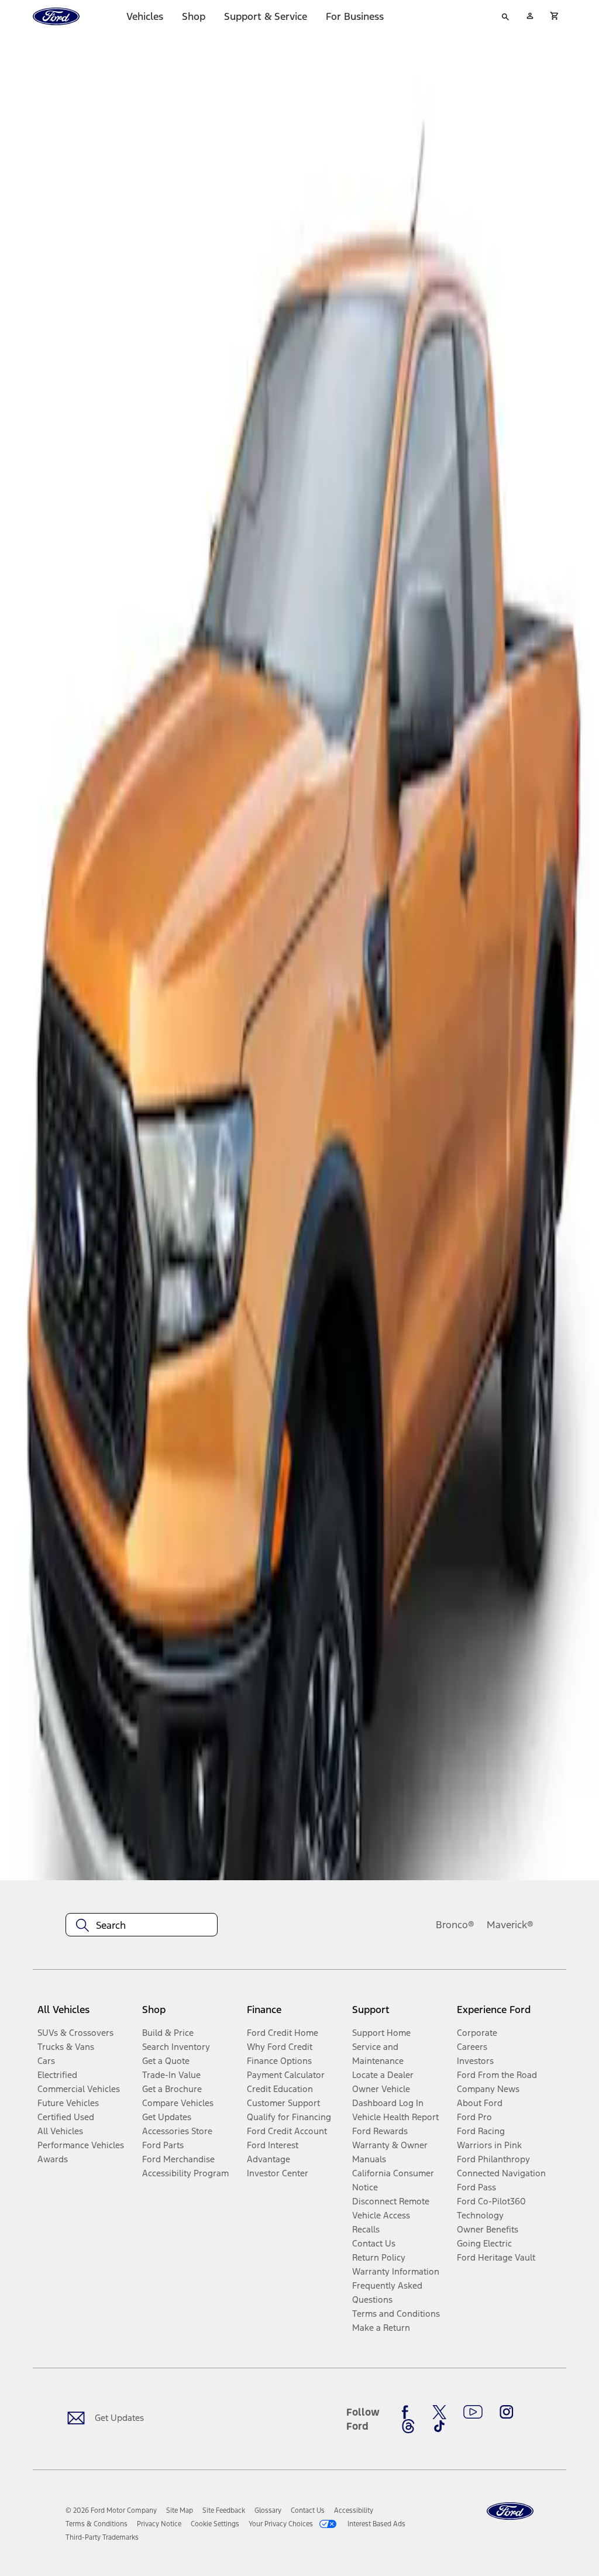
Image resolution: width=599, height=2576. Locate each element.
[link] (180, 2510)
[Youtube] (473, 2412)
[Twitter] (439, 2412)
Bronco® (455, 1925)
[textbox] (142, 1925)
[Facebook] (408, 2412)
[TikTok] (439, 2426)
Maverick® (510, 1925)
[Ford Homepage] (510, 2511)
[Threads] (408, 2426)
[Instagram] (507, 2412)
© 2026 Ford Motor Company (111, 2510)
